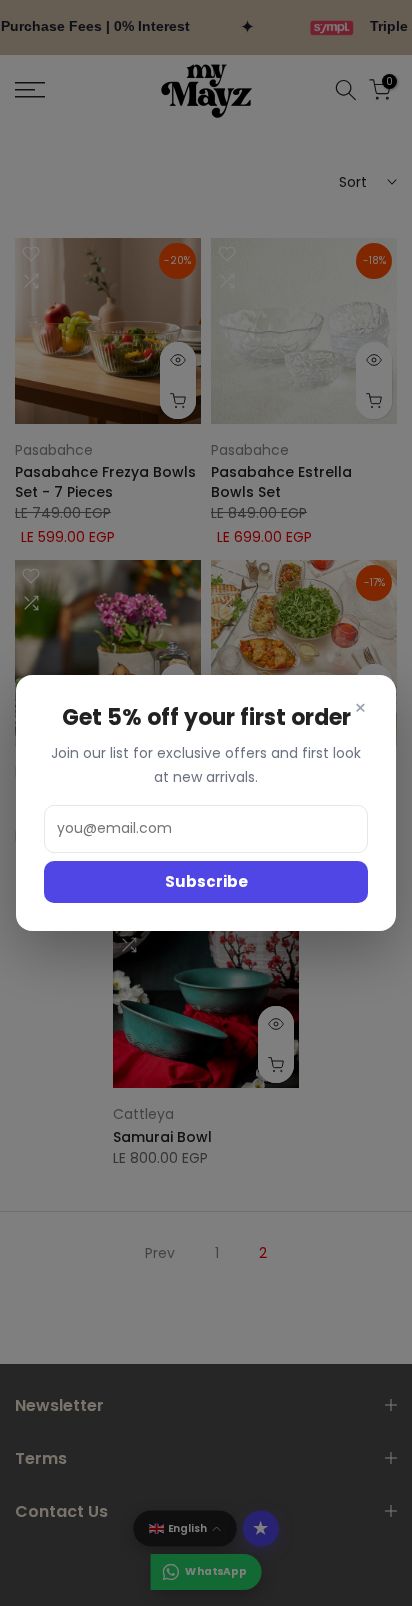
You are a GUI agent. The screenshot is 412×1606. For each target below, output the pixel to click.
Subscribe (206, 881)
